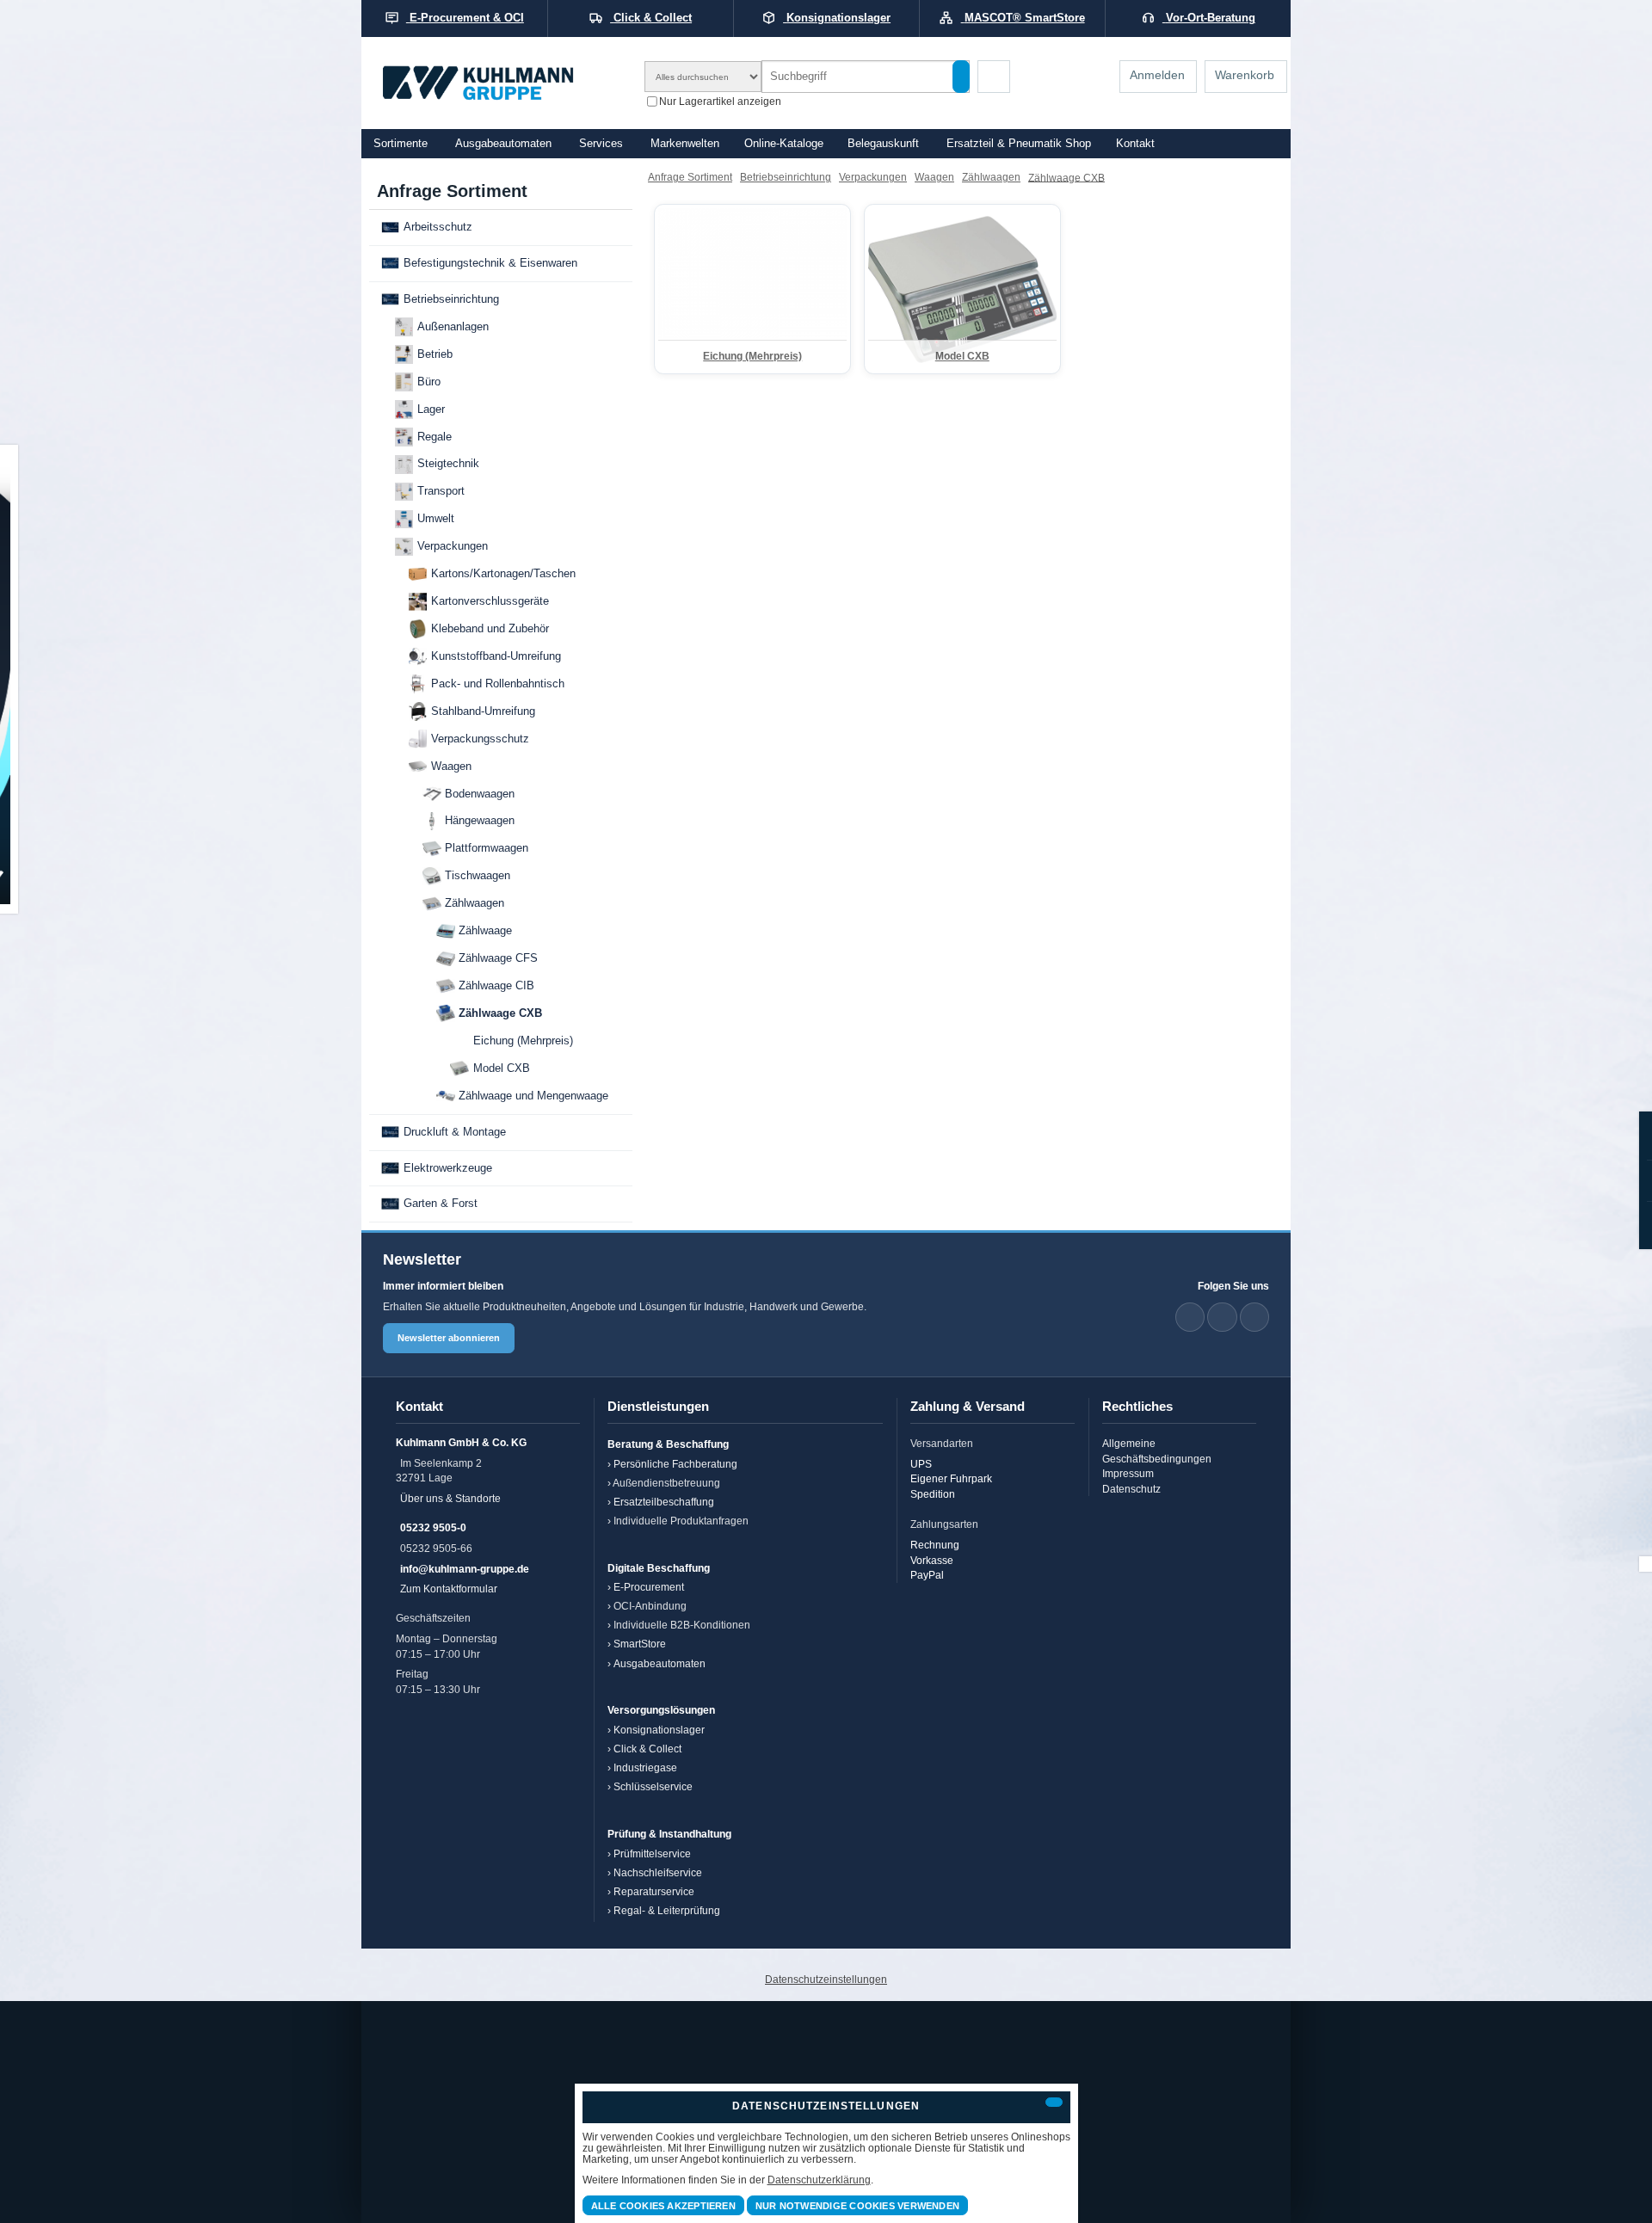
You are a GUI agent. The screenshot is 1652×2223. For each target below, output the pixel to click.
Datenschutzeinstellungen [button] (826, 1979)
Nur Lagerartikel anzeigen (720, 100)
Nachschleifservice (658, 1872)
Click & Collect (647, 1749)
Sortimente (401, 144)
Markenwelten (685, 144)
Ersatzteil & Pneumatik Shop (1019, 144)
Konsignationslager (659, 1730)
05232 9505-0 (433, 1527)
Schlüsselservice (653, 1786)
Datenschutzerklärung (819, 2180)
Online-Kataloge (784, 144)
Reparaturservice (654, 1891)
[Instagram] (1254, 1317)
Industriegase (645, 1767)
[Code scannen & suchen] (994, 77)
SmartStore (640, 1644)
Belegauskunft (883, 144)
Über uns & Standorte (450, 1498)
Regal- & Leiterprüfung (667, 1910)
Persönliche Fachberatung (675, 1464)
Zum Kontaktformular (449, 1589)
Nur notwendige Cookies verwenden (857, 2206)
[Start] (501, 83)
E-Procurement (649, 1587)
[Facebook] (1222, 1317)
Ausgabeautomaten (503, 144)
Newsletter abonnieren (449, 1338)
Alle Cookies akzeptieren (663, 2206)
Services (601, 144)
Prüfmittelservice (652, 1854)
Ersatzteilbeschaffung (664, 1502)
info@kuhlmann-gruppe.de (465, 1569)
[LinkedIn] (1190, 1317)
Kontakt (1135, 144)
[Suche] (961, 77)
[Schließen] (1054, 2102)
